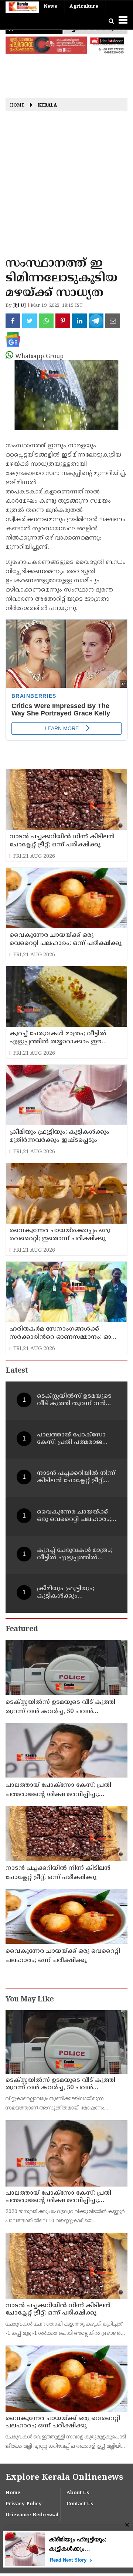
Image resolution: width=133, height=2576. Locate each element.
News (50, 7)
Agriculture (84, 7)
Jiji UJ (19, 306)
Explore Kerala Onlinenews (64, 2478)
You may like (30, 2000)
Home (17, 106)
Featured (22, 1629)
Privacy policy (24, 2504)
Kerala (47, 106)
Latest (17, 1371)
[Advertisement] (66, 186)
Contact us (80, 2504)
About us (78, 2493)
